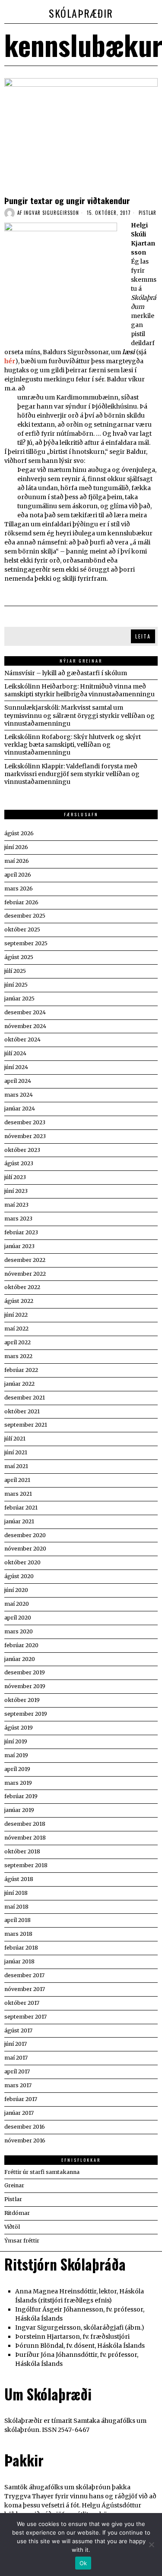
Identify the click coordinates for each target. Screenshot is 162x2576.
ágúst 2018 (19, 1879)
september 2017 (25, 2017)
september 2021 (26, 1425)
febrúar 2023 (21, 1232)
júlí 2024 (15, 1053)
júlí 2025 (15, 971)
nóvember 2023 (25, 1136)
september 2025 (26, 943)
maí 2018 (16, 1907)
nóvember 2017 (25, 1989)
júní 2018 (16, 1893)
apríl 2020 (18, 1618)
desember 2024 (25, 1012)
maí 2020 (17, 1604)
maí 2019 (16, 1755)
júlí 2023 (15, 1177)
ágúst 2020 (19, 1576)
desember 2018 (25, 1824)
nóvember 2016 (25, 2140)
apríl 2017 (17, 2071)
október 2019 (22, 1700)
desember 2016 (25, 2127)
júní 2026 (16, 847)
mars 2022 (18, 1356)
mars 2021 (18, 1494)
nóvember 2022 (25, 1274)
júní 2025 (16, 985)
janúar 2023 (19, 1246)
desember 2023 (25, 1122)
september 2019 (26, 1714)
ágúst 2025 (19, 957)
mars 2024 (19, 1095)
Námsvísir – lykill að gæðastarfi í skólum (66, 673)
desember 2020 (25, 1535)
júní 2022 (16, 1315)
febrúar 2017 (21, 2099)
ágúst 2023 (19, 1163)
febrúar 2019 (21, 1796)
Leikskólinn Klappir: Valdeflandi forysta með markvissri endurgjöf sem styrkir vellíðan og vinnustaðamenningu (72, 774)
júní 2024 (16, 1067)
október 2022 (22, 1287)
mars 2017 (18, 2085)
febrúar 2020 (21, 1645)
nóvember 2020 (25, 1549)
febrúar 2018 (21, 1948)
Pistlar (148, 213)
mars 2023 (18, 1219)
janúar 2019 (19, 1810)
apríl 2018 (17, 1920)
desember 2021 (25, 1398)
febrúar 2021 (21, 1508)
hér (10, 361)
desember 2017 (24, 1975)
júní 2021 (16, 1452)
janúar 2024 (20, 1109)
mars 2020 (19, 1631)
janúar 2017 (19, 2113)
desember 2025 (25, 916)
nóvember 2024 (25, 1026)
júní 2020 (16, 1590)
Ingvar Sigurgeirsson (51, 213)
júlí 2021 (15, 1439)
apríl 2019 (17, 1769)
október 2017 (22, 2003)
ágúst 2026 (19, 833)
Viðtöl (12, 2227)
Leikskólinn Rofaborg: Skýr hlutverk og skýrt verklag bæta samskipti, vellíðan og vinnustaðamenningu (73, 745)
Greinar (14, 2185)
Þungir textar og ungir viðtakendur (67, 200)
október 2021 (22, 1411)
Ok (83, 2563)
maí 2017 (16, 2058)
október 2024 (22, 1040)
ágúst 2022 (19, 1301)
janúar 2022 (19, 1384)
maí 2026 (17, 861)
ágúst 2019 (19, 1728)
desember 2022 (25, 1260)
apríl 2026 (18, 875)
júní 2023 (16, 1191)
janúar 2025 (19, 999)
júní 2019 (16, 1741)
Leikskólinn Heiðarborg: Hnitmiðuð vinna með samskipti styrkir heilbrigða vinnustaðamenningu (79, 690)
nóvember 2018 (25, 1838)
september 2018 (26, 1865)
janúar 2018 (19, 1961)
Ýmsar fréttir (22, 2241)
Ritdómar (17, 2213)
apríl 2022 (17, 1342)
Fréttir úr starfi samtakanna (42, 2172)
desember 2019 (25, 1672)
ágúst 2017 (18, 2030)
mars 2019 (18, 1783)
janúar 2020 (20, 1659)
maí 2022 (16, 1329)
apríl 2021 (17, 1480)
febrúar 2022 (21, 1370)
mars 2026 (19, 889)
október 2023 (22, 1150)
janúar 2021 (19, 1521)
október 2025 (22, 929)
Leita (143, 636)
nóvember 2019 (25, 1686)
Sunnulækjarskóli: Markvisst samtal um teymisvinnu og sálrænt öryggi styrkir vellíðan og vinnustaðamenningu (79, 715)
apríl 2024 (18, 1081)
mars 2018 (18, 1934)
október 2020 (22, 1562)
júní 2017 (16, 2044)
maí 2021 (16, 1466)
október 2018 (22, 1851)
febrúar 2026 (21, 902)
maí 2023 (16, 1205)
